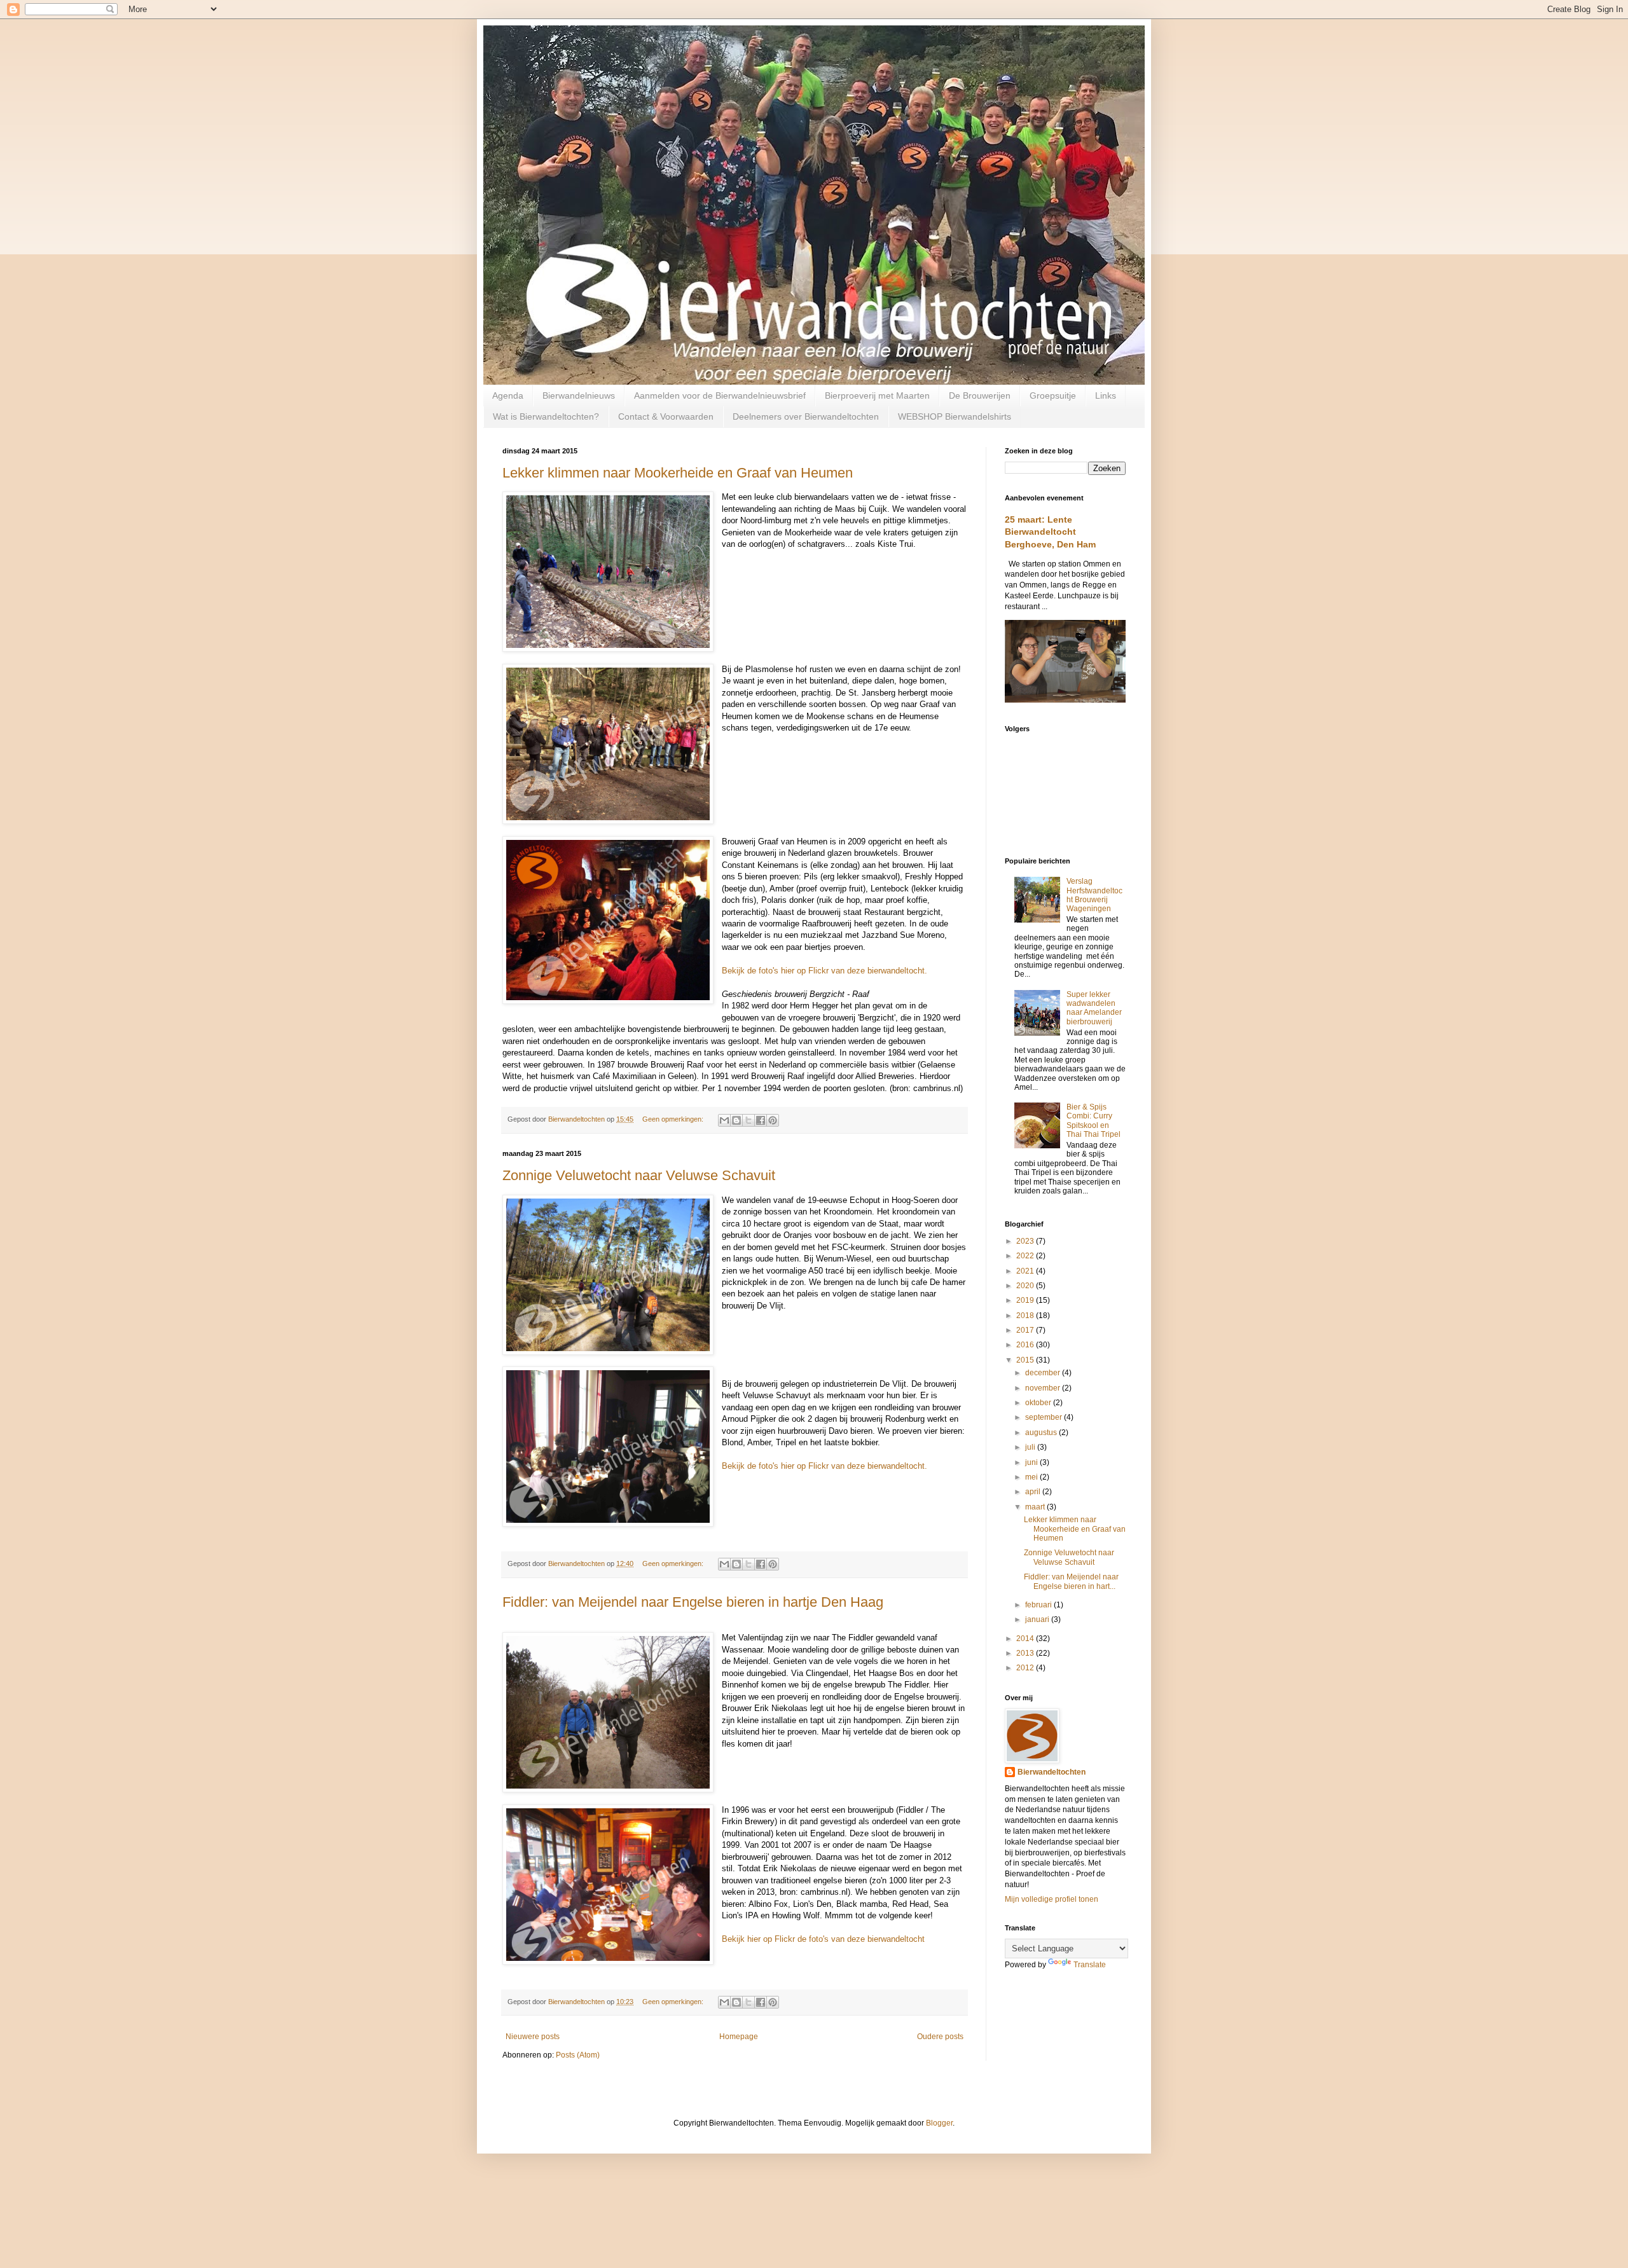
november (1044, 1388)
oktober (1039, 1403)
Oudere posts (940, 2037)
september (1045, 1417)
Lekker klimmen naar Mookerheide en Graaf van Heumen (678, 473)
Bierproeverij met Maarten (877, 395)
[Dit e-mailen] (724, 1120)
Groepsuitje (1053, 395)
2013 (1026, 1653)
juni (1032, 1462)
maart (1036, 1507)
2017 (1026, 1330)
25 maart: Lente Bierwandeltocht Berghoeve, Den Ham (1050, 532)
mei (1032, 1477)
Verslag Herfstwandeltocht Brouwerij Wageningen (1094, 895)
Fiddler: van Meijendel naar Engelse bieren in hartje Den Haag (693, 1602)
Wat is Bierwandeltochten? (546, 416)
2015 (1026, 1360)
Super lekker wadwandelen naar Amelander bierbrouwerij (1094, 1008)
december (1044, 1373)
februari (1039, 1605)
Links (1106, 395)
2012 (1026, 1668)
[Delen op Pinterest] (773, 1120)
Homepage (739, 2037)
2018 (1026, 1316)
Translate (1090, 1965)
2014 (1026, 1639)
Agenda (508, 395)
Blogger (939, 2123)
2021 (1026, 1271)
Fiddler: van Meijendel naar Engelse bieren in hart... (1071, 1581)
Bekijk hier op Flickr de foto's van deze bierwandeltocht (823, 1939)
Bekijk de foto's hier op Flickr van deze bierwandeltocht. (824, 971)
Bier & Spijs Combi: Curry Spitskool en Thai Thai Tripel (1093, 1121)
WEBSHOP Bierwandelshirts (955, 416)
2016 (1026, 1345)
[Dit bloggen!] (736, 1120)
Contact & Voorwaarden (666, 416)
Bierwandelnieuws (579, 395)
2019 (1026, 1300)
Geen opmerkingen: (674, 1119)
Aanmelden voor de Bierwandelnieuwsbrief (720, 395)
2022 (1026, 1256)
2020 (1026, 1286)
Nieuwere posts (533, 2037)
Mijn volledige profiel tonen (1052, 1899)
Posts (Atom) (578, 2055)
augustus (1042, 1433)
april (1034, 1492)
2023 (1026, 1241)
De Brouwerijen (980, 395)
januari (1038, 1619)
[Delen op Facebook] (761, 1120)
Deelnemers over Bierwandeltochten (806, 416)
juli (1031, 1447)
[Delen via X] (748, 1120)
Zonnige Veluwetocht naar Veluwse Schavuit (639, 1175)
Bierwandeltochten (1052, 1772)
